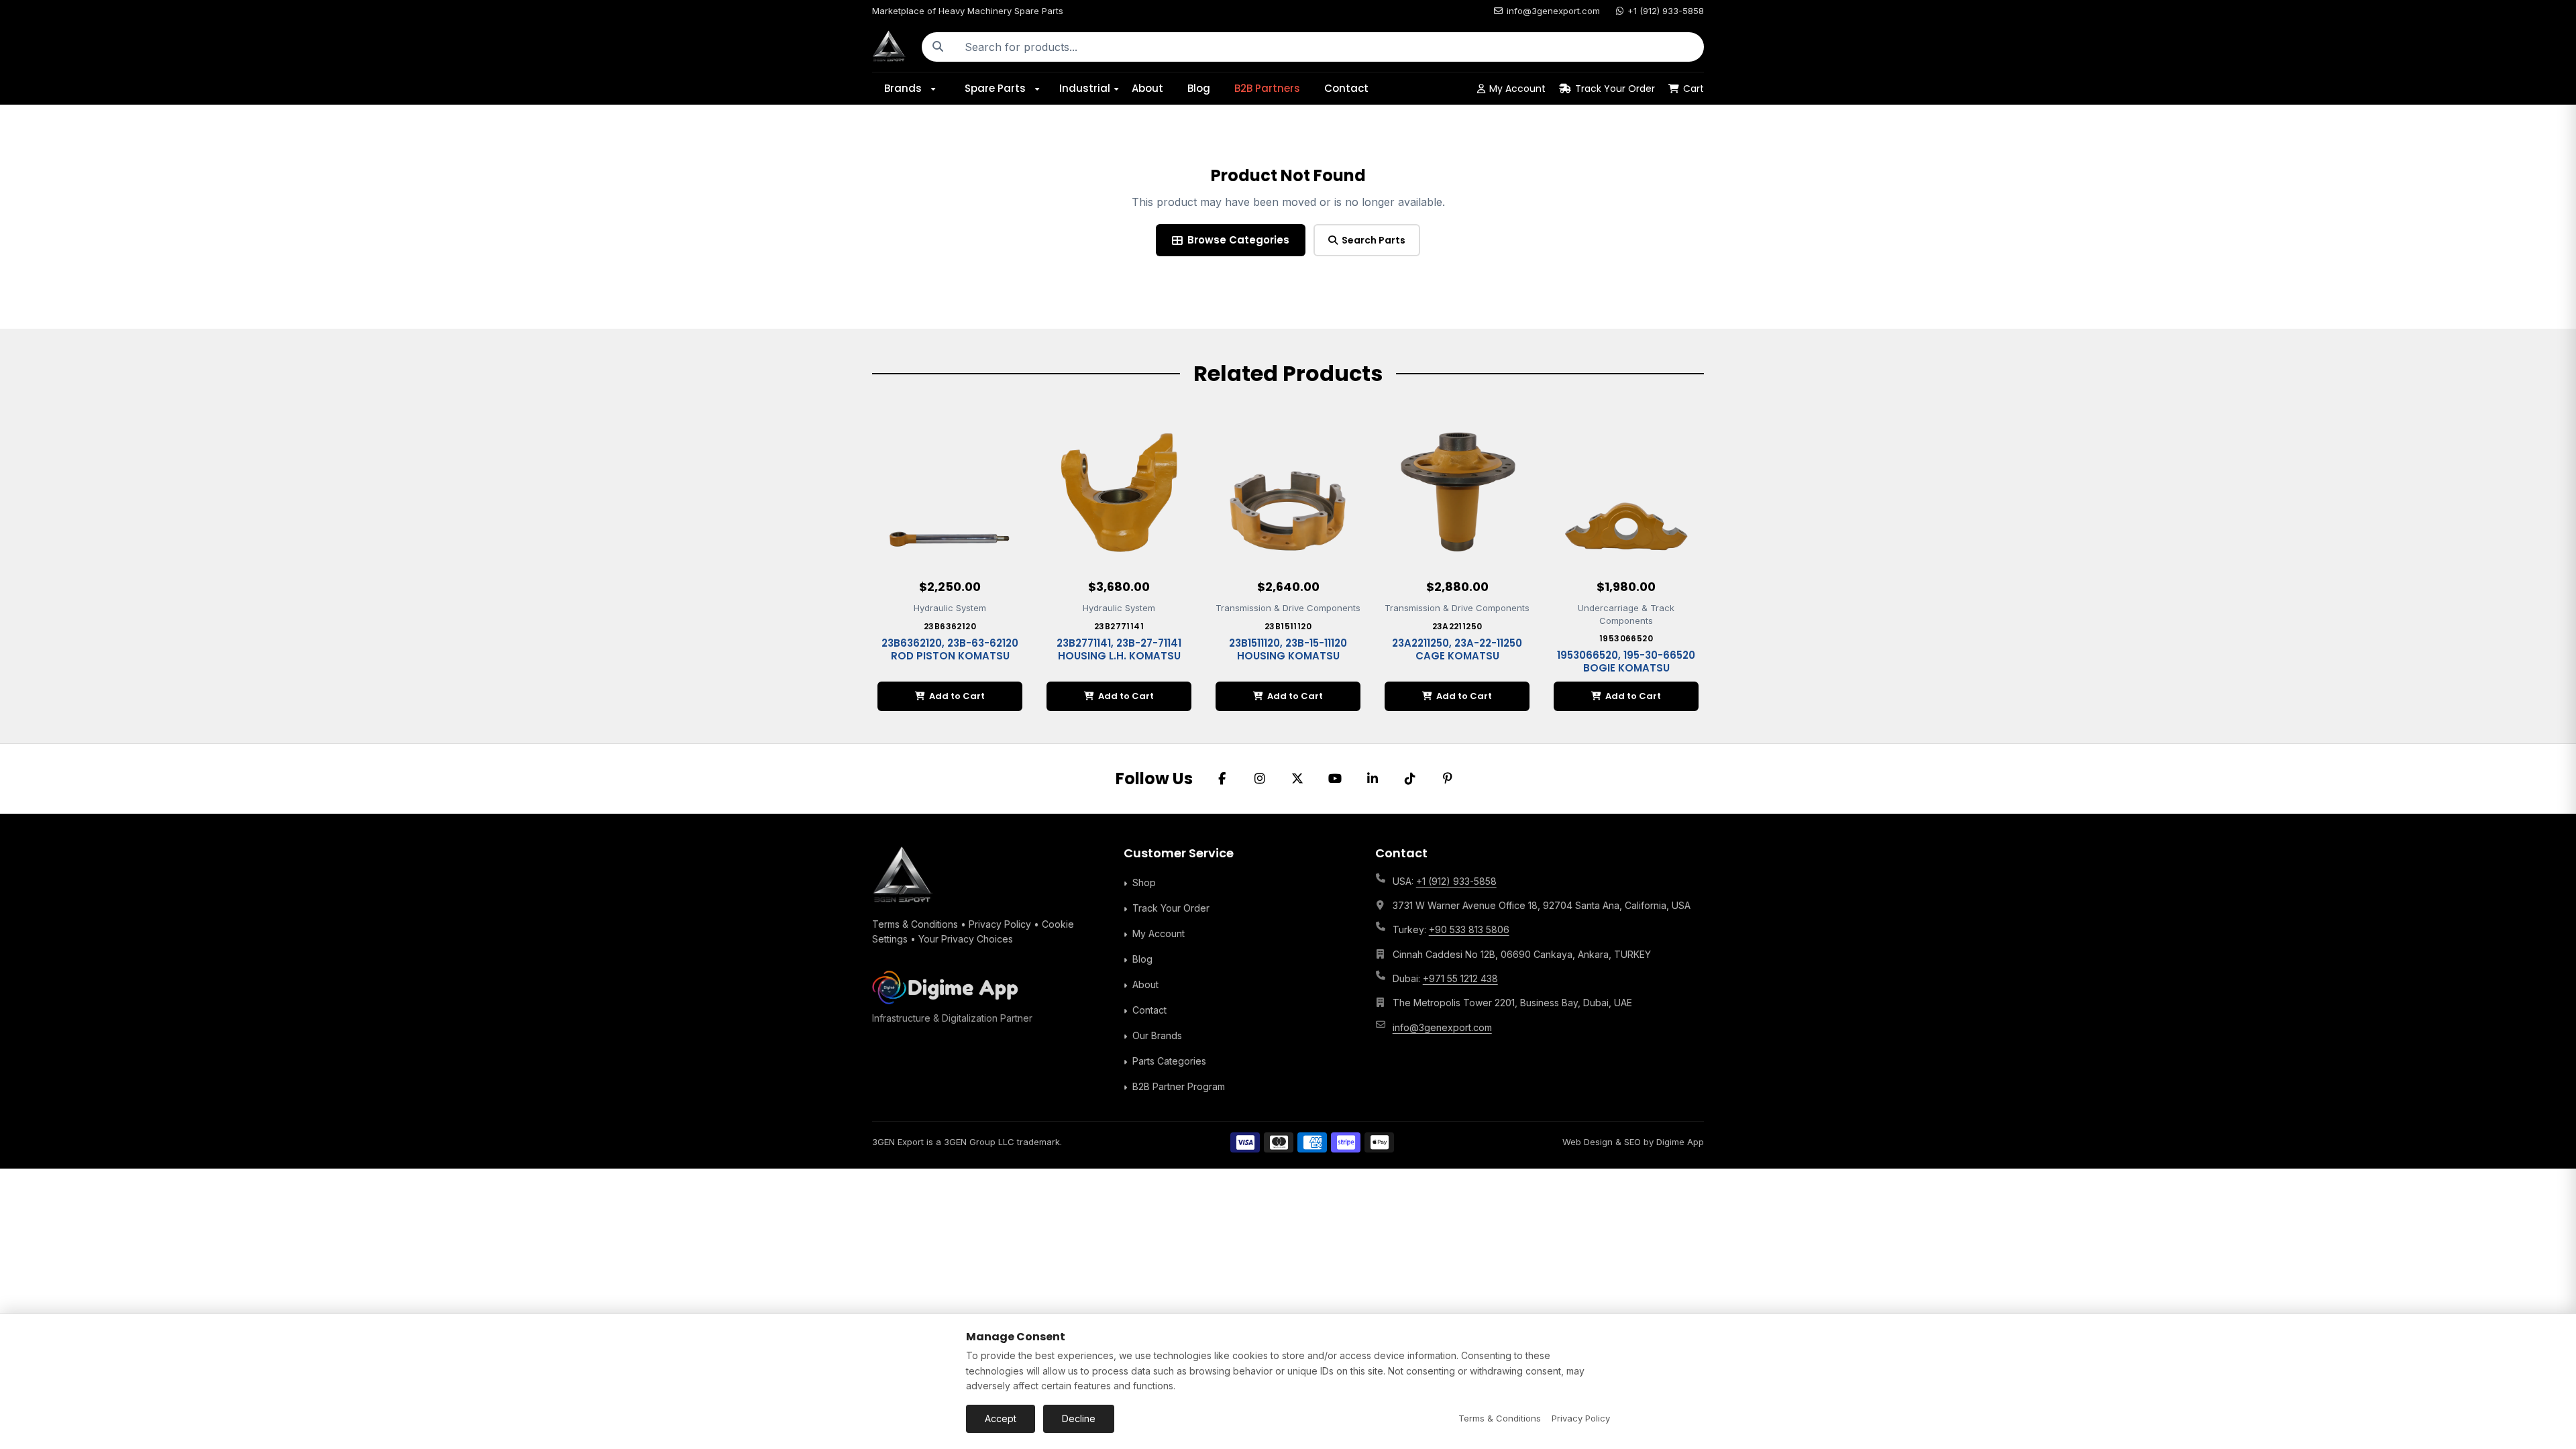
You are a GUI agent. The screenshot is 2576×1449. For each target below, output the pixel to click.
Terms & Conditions (915, 924)
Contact (1346, 88)
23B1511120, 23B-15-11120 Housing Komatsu (1288, 650)
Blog (1199, 88)
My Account (1517, 89)
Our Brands (1157, 1035)
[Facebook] (1222, 779)
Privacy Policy (1000, 924)
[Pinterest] (1448, 779)
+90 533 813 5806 (1469, 929)
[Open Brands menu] (938, 89)
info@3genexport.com (1553, 11)
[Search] (938, 47)
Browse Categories (1238, 240)
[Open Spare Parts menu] (1042, 89)
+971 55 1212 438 (1460, 978)
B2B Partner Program (1179, 1086)
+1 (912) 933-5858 (1666, 11)
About (1147, 88)
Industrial (1085, 88)
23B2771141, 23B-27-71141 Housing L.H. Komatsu (1119, 650)
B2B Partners (1267, 88)
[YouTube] (1335, 779)
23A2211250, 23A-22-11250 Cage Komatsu (1457, 650)
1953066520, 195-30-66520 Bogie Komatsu (1626, 662)
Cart (1694, 89)
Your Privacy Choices (966, 939)
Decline (1079, 1418)
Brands (903, 88)
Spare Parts (995, 88)
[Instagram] (1260, 779)
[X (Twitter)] (1297, 779)
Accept (1001, 1418)
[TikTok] (1410, 779)
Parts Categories (1169, 1061)
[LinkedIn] (1373, 779)
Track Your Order (1615, 89)
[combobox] (1329, 47)
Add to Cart (957, 696)
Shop (1144, 882)
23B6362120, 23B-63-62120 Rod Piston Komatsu (950, 650)
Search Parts (1374, 240)
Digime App (1680, 1142)
